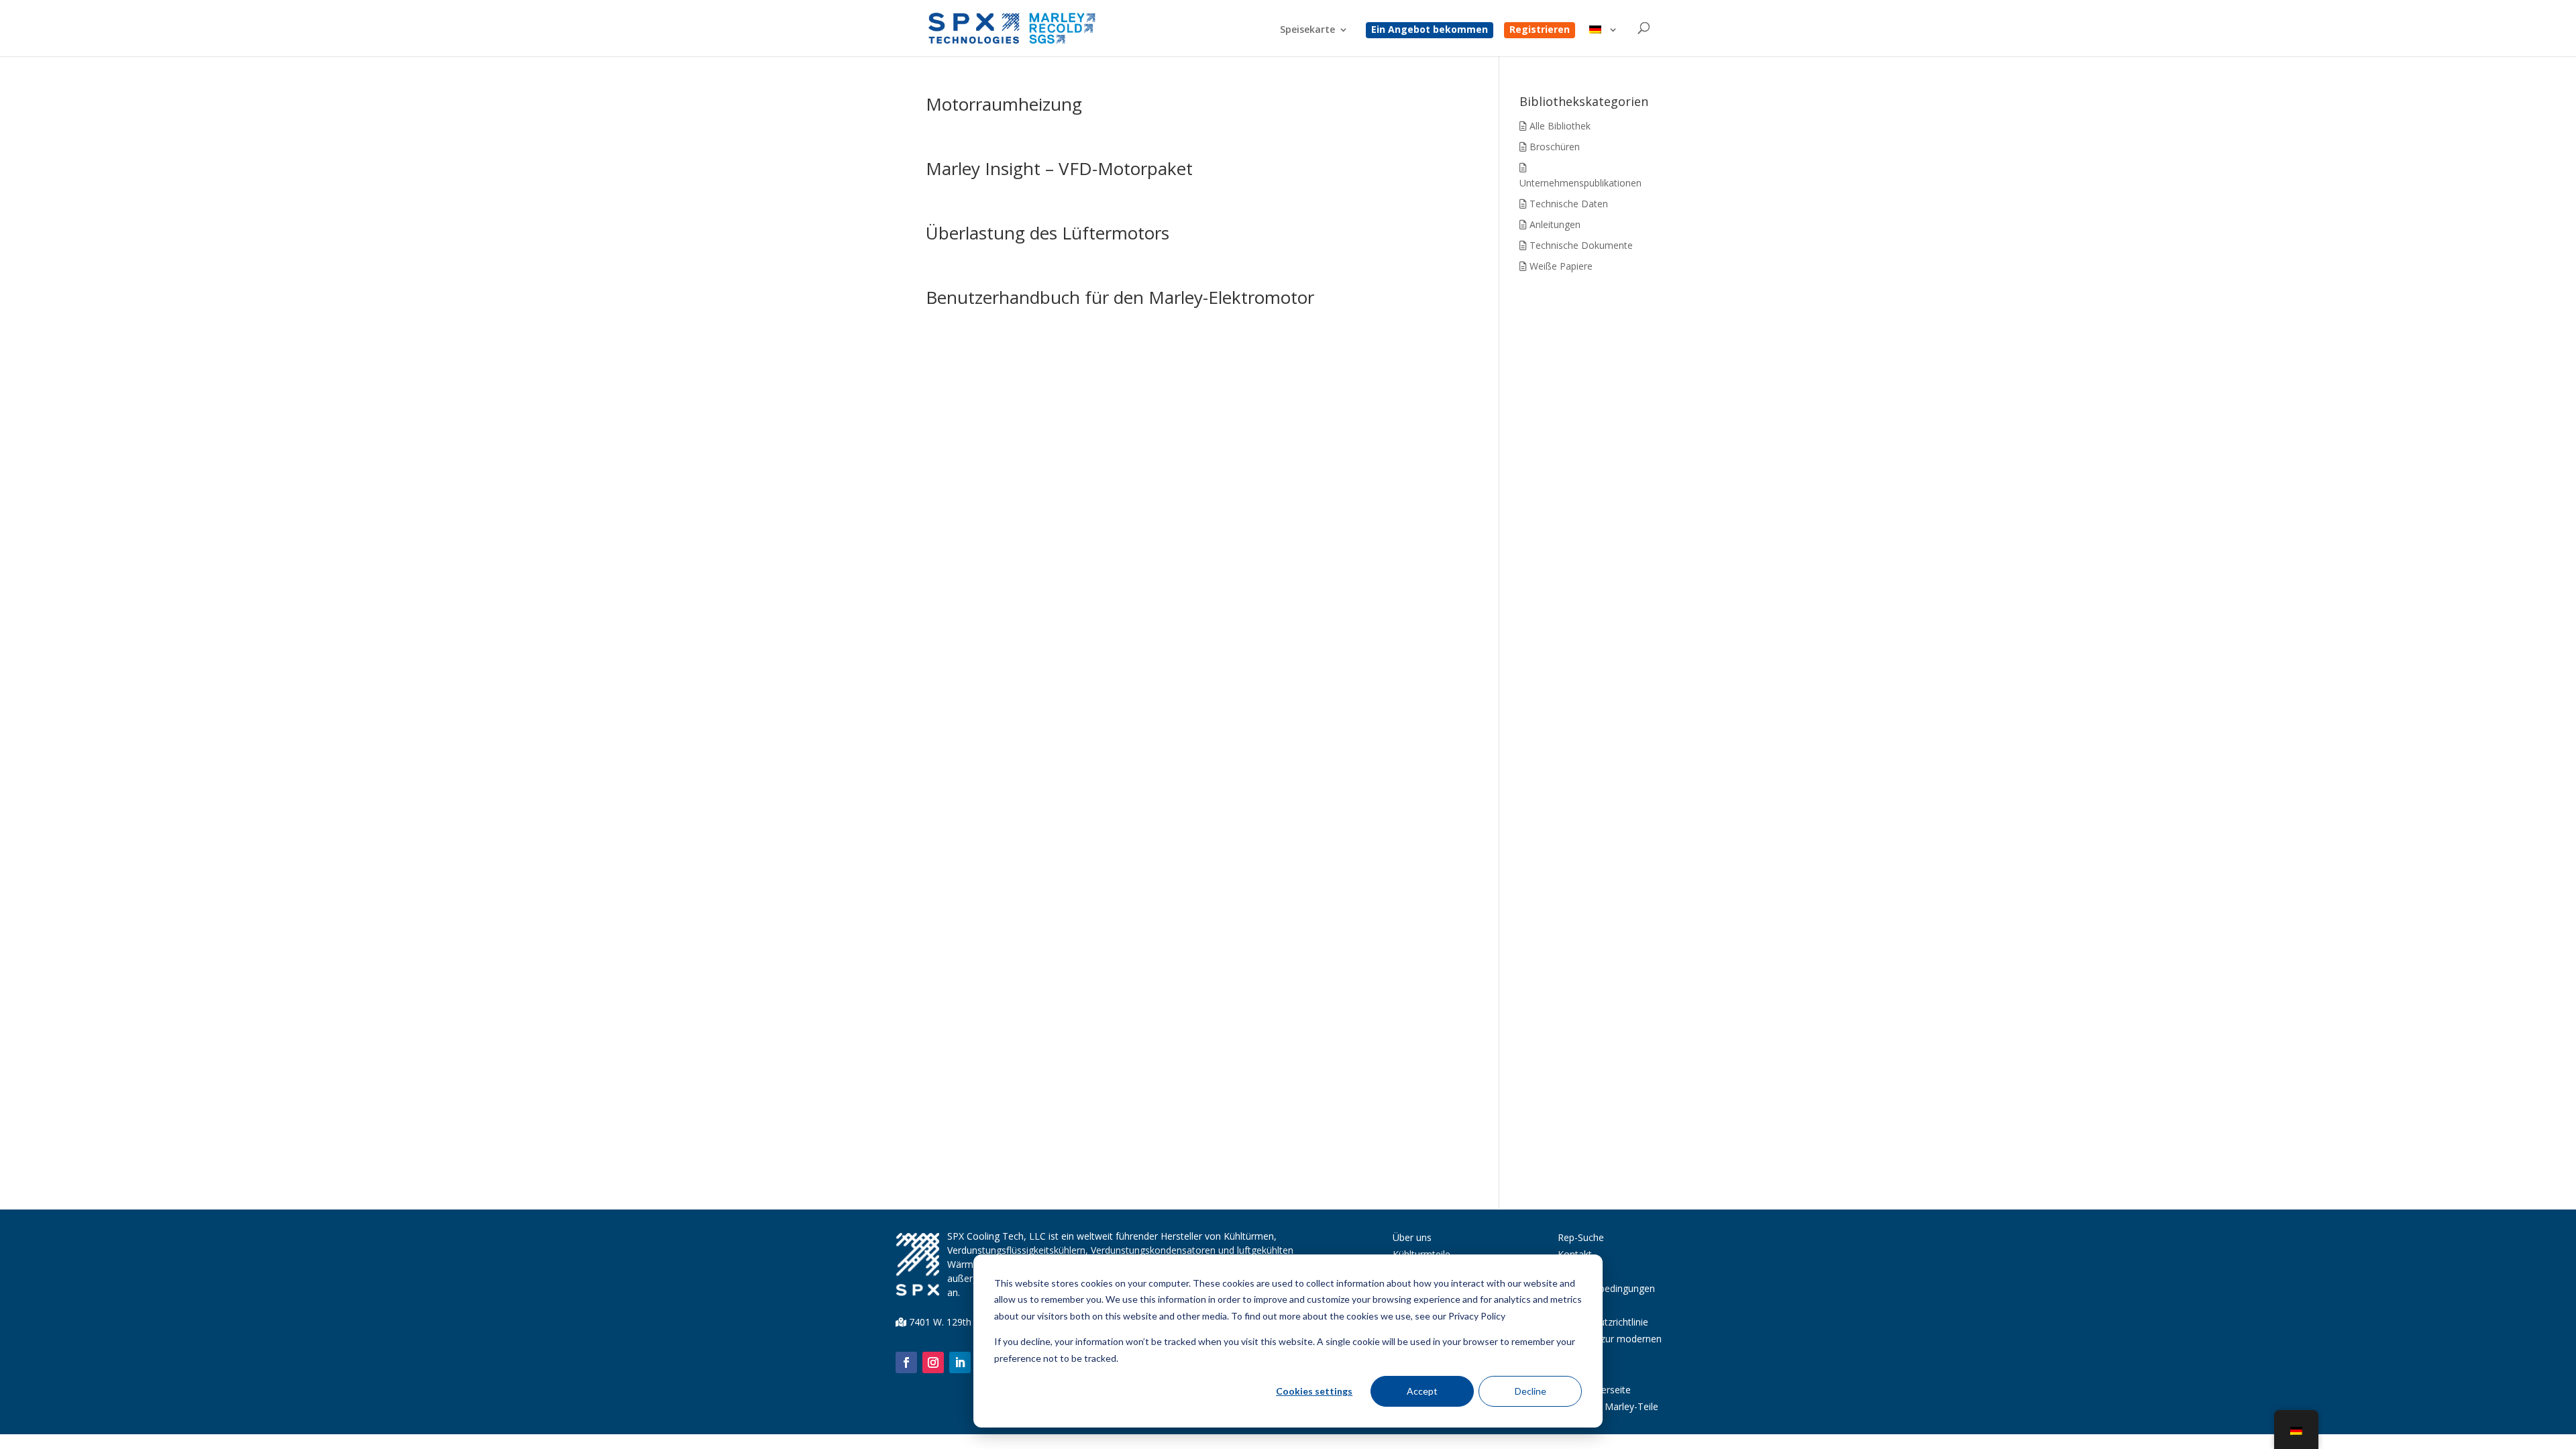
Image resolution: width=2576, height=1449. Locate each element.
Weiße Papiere (1560, 266)
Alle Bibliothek (1559, 126)
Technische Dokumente (1580, 245)
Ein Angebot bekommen (1430, 30)
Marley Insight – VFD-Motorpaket (1059, 168)
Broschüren (1553, 147)
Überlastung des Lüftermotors (1048, 233)
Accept (1422, 1391)
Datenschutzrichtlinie (1603, 1322)
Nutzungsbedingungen (1606, 1288)
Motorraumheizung (1004, 104)
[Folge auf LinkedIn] (960, 1362)
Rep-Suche (1581, 1237)
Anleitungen (1554, 224)
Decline (1531, 1391)
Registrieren (1540, 30)
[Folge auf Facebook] (906, 1362)
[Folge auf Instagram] (933, 1362)
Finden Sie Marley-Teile (1608, 1406)
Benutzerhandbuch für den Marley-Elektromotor (1120, 297)
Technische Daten (1567, 204)
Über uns (1412, 1237)
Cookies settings (1314, 1391)
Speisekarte (1307, 30)
